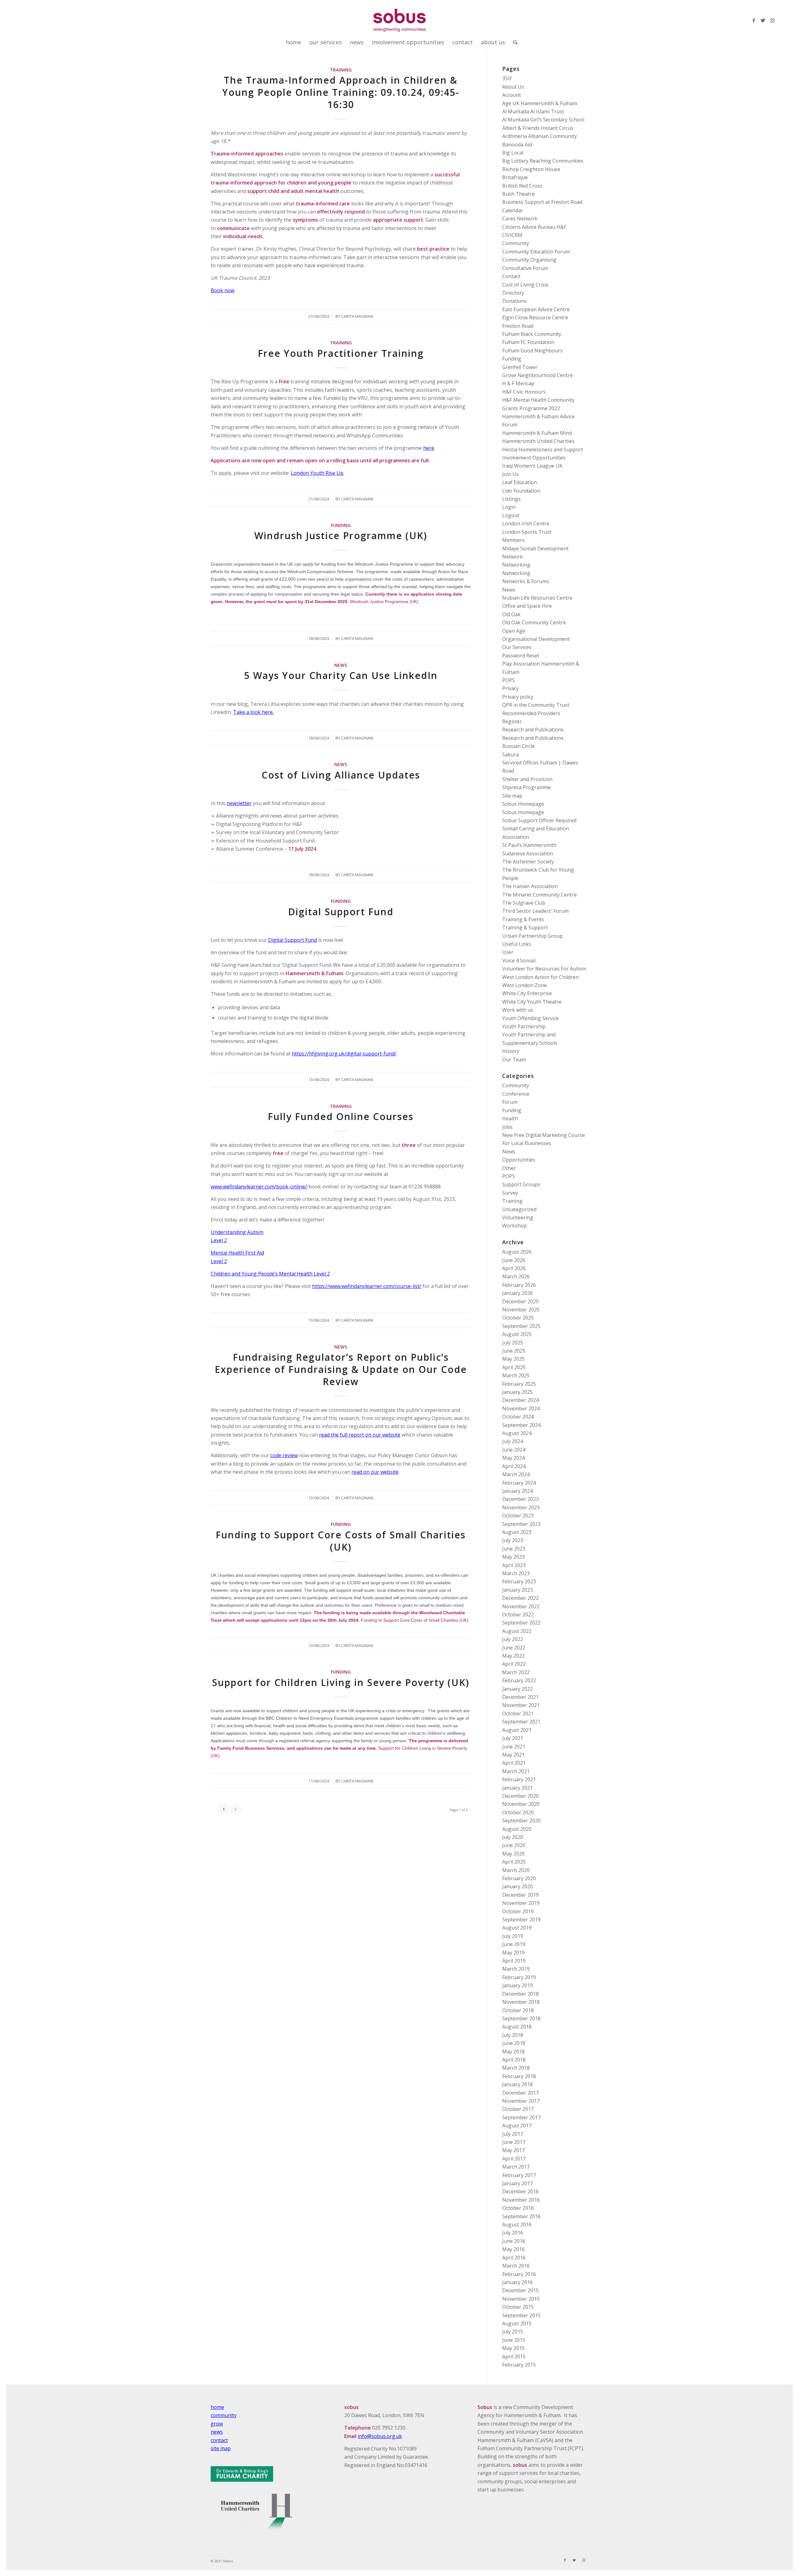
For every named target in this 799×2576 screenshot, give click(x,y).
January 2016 (517, 2282)
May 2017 (513, 2150)
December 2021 (520, 1697)
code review (284, 1455)
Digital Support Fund (341, 912)
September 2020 (521, 1821)
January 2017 (517, 2183)
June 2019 (514, 1944)
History (511, 1051)
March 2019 (516, 1969)
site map (221, 2448)
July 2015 (513, 2332)
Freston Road (518, 326)
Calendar (513, 210)
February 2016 (519, 2274)
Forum (510, 1102)
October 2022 (518, 1615)
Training (341, 70)
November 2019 (521, 1903)
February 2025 (519, 1384)
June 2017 (514, 2142)
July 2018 (513, 2035)
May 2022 (513, 1656)
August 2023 (517, 1532)
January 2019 (517, 1985)
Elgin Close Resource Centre (535, 317)
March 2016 (516, 2266)
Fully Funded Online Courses (341, 1116)
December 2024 (520, 1400)
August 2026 (517, 1252)
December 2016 (520, 2191)
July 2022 (513, 1639)
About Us (513, 87)
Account (512, 95)
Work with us (518, 1010)
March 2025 (516, 1375)
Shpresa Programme (527, 787)
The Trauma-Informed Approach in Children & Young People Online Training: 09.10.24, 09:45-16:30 (341, 92)
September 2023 (521, 1524)
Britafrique (515, 177)
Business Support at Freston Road (542, 202)
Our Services (517, 647)
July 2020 (513, 1837)
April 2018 (514, 2060)
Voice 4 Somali (519, 961)
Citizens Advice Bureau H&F (534, 227)
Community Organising (529, 260)
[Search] (513, 42)
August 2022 (517, 1631)
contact (219, 2440)
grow (217, 2424)
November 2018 (521, 2002)
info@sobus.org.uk (380, 2436)
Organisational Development (536, 639)
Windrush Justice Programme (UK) (341, 536)
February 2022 (519, 1680)
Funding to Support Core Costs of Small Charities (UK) (341, 1541)
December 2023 (520, 1499)
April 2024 (514, 1466)
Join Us (510, 474)
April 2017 (514, 2159)
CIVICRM (512, 235)
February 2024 (519, 1483)
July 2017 (513, 2134)
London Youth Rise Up (317, 473)
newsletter (239, 803)
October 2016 (518, 2208)
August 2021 (517, 1730)
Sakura (510, 755)
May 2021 (513, 1755)
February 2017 (519, 2175)
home (217, 2407)
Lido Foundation (521, 491)
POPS (509, 680)
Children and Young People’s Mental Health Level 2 (270, 1274)
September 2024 (521, 1425)
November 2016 (521, 2200)
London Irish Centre (526, 524)
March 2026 (516, 1276)
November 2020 (521, 1804)
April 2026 (514, 1268)
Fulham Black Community (532, 334)
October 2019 (518, 1911)
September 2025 (521, 1326)
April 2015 (514, 2357)
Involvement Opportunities (534, 458)
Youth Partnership (524, 1026)
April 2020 (514, 1862)
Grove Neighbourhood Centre (537, 375)
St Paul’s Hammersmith (529, 845)
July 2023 (513, 1540)
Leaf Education (520, 482)
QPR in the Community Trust (536, 705)
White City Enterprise (527, 993)
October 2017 (518, 2109)
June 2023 (514, 1549)
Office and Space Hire (527, 606)
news (217, 2432)
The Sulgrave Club (524, 903)
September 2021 (521, 1722)
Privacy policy (518, 697)
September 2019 (521, 1920)
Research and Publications (533, 730)
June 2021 (514, 1747)
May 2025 (513, 1359)
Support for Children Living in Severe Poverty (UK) (341, 1682)
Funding (341, 525)
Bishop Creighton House (531, 169)
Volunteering (518, 1217)
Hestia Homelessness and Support (543, 450)
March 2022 (516, 1672)
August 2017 (517, 2126)
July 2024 (513, 1441)
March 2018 (516, 2068)
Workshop (515, 1226)
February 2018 (519, 2076)
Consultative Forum (525, 268)
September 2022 (521, 1623)
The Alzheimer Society (528, 862)
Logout (511, 515)
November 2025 (521, 1310)
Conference (516, 1094)
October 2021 (518, 1713)
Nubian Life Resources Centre (537, 598)
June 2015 (514, 2340)
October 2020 (518, 1812)
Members (513, 540)
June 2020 (514, 1845)
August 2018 (517, 2027)
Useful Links (517, 944)
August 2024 (517, 1433)
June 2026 (514, 1260)
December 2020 (520, 1796)
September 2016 (521, 2216)
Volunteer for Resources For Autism (544, 969)
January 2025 (517, 1392)
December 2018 (520, 1994)
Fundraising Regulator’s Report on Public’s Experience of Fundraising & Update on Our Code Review (341, 1369)
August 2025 (517, 1334)
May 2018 (513, 2052)
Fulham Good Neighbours (532, 351)
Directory (513, 293)
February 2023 (519, 1581)
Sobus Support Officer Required (539, 820)
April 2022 (514, 1664)
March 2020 (516, 1870)
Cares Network (520, 219)
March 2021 (516, 1771)
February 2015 (519, 2365)
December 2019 (520, 1895)
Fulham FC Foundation (528, 342)
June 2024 (514, 1450)
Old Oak (511, 614)
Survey (510, 1193)
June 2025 (514, 1351)
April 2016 (514, 2258)
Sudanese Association (528, 853)
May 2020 (513, 1854)
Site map (512, 796)
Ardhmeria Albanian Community (539, 136)
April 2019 (514, 1961)
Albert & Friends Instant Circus (538, 128)
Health (510, 1118)
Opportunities (519, 1160)
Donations (515, 301)
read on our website (375, 1472)
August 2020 (517, 1829)
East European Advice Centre (536, 309)
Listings (511, 499)
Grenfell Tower (520, 367)
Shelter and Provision (527, 779)
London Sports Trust (527, 532)
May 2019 (513, 1953)
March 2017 (516, 2167)
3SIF (507, 78)
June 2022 (514, 1648)
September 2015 (521, 2315)
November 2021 (521, 1705)
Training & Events (523, 919)
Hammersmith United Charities (538, 441)
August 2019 (517, 1928)
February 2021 (519, 1779)
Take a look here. (253, 712)
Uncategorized (519, 1209)
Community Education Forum (536, 252)
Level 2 (219, 1240)
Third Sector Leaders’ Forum (535, 911)
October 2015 (518, 2307)
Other (509, 1168)
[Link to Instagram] (772, 20)
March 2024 (516, 1474)
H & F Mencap (518, 383)
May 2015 (513, 2348)
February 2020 (519, 1878)
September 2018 (521, 2018)
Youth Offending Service (530, 1018)
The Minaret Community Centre (539, 895)
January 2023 (517, 1590)
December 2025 (520, 1301)
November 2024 (521, 1408)
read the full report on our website (360, 1435)
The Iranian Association (530, 886)
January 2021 (517, 1788)
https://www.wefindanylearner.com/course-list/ (367, 1286)
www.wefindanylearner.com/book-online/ (259, 1187)
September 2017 (521, 2117)
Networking (516, 565)
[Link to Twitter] (763, 20)
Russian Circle (518, 746)
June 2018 (514, 2043)
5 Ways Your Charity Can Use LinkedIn (341, 675)
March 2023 (516, 1573)
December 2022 (520, 1598)
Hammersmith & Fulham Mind (537, 433)
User (508, 952)
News (341, 665)
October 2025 (518, 1318)
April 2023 (514, 1565)
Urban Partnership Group (532, 936)
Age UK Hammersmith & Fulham (540, 103)
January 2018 (517, 2084)
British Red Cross (522, 186)
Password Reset (521, 656)
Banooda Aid (517, 145)
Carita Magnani (357, 316)
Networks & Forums (526, 581)
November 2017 (521, 2101)
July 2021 (513, 1738)
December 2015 (520, 2290)
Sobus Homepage (523, 804)
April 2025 (514, 1367)
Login (509, 507)
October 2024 (518, 1417)
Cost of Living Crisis (525, 285)
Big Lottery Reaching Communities (543, 161)
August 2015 (517, 2323)
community (224, 2415)
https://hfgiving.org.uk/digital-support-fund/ (344, 1054)
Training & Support (525, 927)
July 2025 (513, 1343)
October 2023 (518, 1516)
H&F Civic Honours (524, 392)
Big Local (513, 153)
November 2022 (521, 1606)
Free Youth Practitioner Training (341, 353)
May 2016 (513, 2249)
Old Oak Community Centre (534, 622)
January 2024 (517, 1491)
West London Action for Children (540, 977)
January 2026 (517, 1293)
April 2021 (514, 1763)
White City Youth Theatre (532, 1002)
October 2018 (518, 2010)
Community (516, 243)
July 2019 (513, 1936)
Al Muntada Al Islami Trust (533, 111)
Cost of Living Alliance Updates (341, 775)
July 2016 (513, 2233)
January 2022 (517, 1689)
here (429, 448)
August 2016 (517, 2225)
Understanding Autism (237, 1232)
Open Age (514, 631)
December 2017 (520, 2093)
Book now (223, 290)
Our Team (514, 1059)
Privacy (510, 688)
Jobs (507, 1127)
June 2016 (514, 2241)
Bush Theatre (518, 194)
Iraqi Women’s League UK (532, 466)
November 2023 (521, 1507)
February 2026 (519, 1285)
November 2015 (521, 2299)
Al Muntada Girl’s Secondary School (543, 120)
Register (512, 721)
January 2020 (517, 1886)
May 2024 (513, 1458)
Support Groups (521, 1184)
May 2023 (513, 1557)
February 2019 (519, 1977)
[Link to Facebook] (754, 20)
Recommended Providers (531, 713)
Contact (511, 276)
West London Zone (524, 985)
